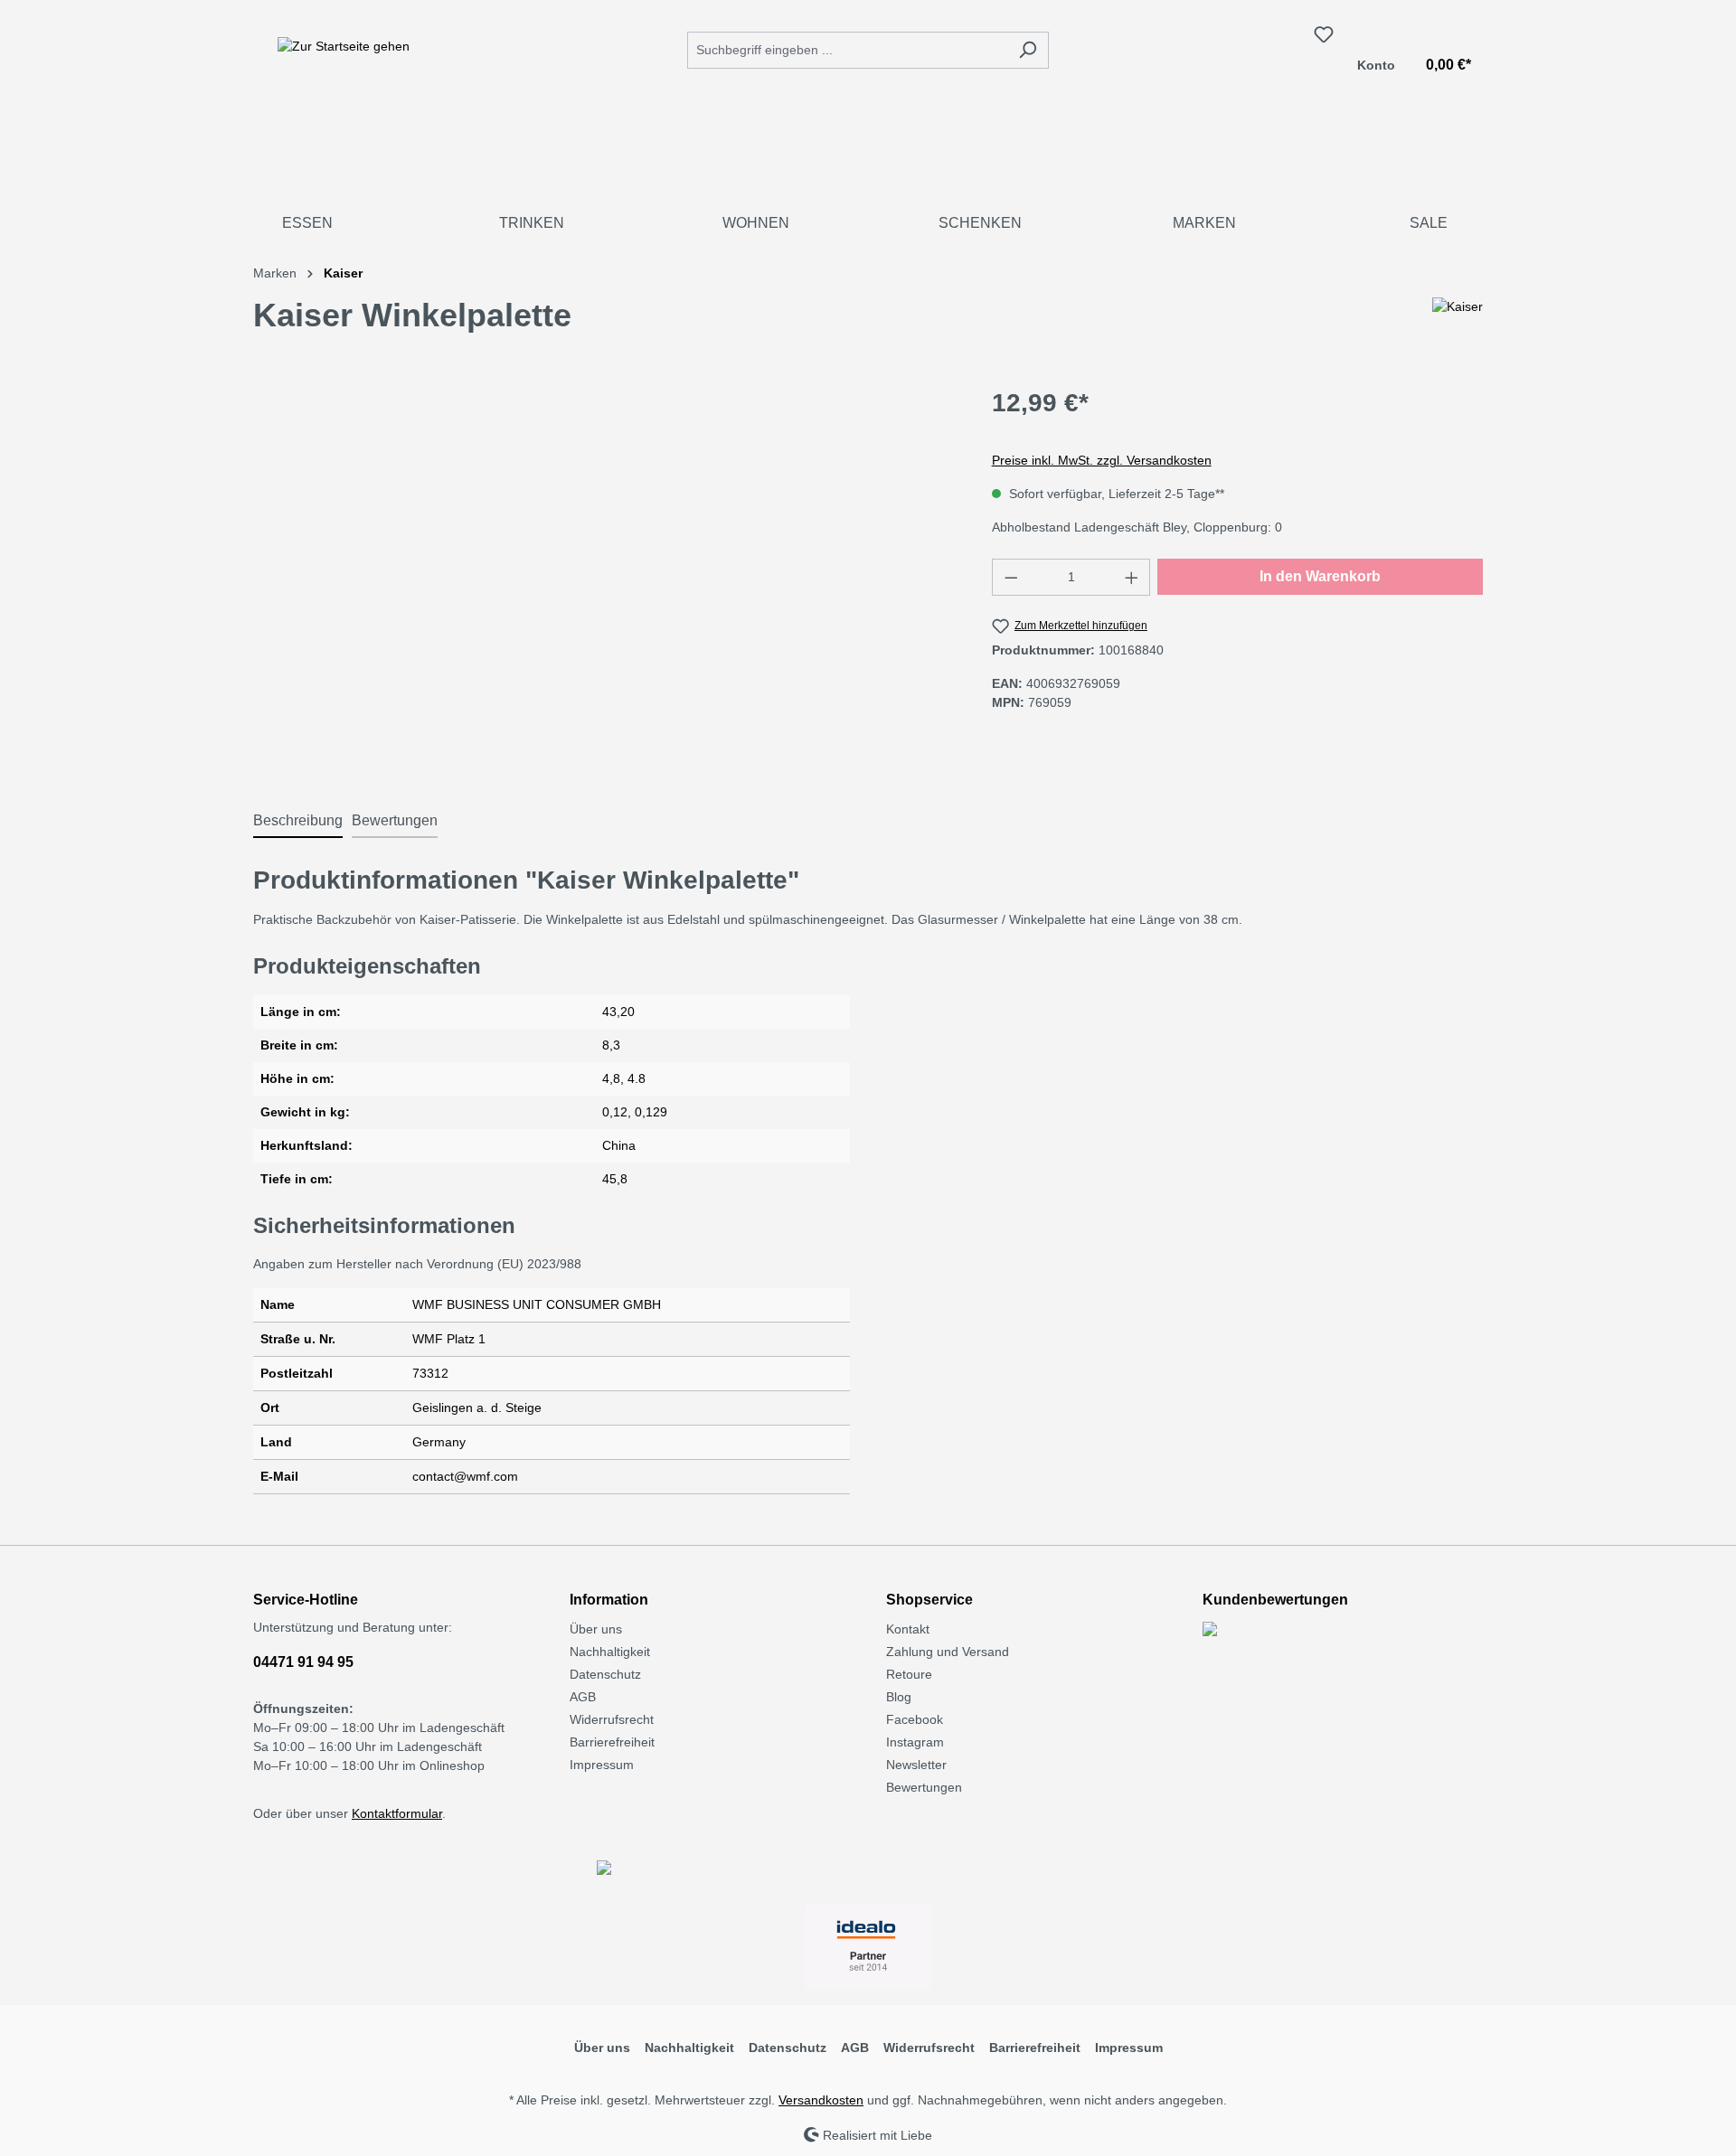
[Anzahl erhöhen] (1132, 577)
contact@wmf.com (465, 1476)
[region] (604, 579)
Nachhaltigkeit (610, 1652)
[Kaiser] (1458, 323)
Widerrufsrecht (612, 1719)
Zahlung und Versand (948, 1652)
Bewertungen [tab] (395, 820)
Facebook (915, 1719)
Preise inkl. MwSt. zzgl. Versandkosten (1102, 460)
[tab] (298, 822)
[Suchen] (1028, 50)
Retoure (909, 1674)
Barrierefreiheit (612, 1742)
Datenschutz (605, 1674)
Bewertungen (924, 1787)
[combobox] (847, 50)
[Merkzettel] (1324, 34)
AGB (583, 1697)
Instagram (915, 1742)
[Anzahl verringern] (1011, 577)
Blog (899, 1697)
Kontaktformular (397, 1813)
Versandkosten (821, 2100)
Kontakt (908, 1629)
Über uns (596, 1629)
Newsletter (916, 1765)
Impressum (602, 1765)
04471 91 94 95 (303, 1662)
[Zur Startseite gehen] (344, 46)
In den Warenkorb (1320, 576)
